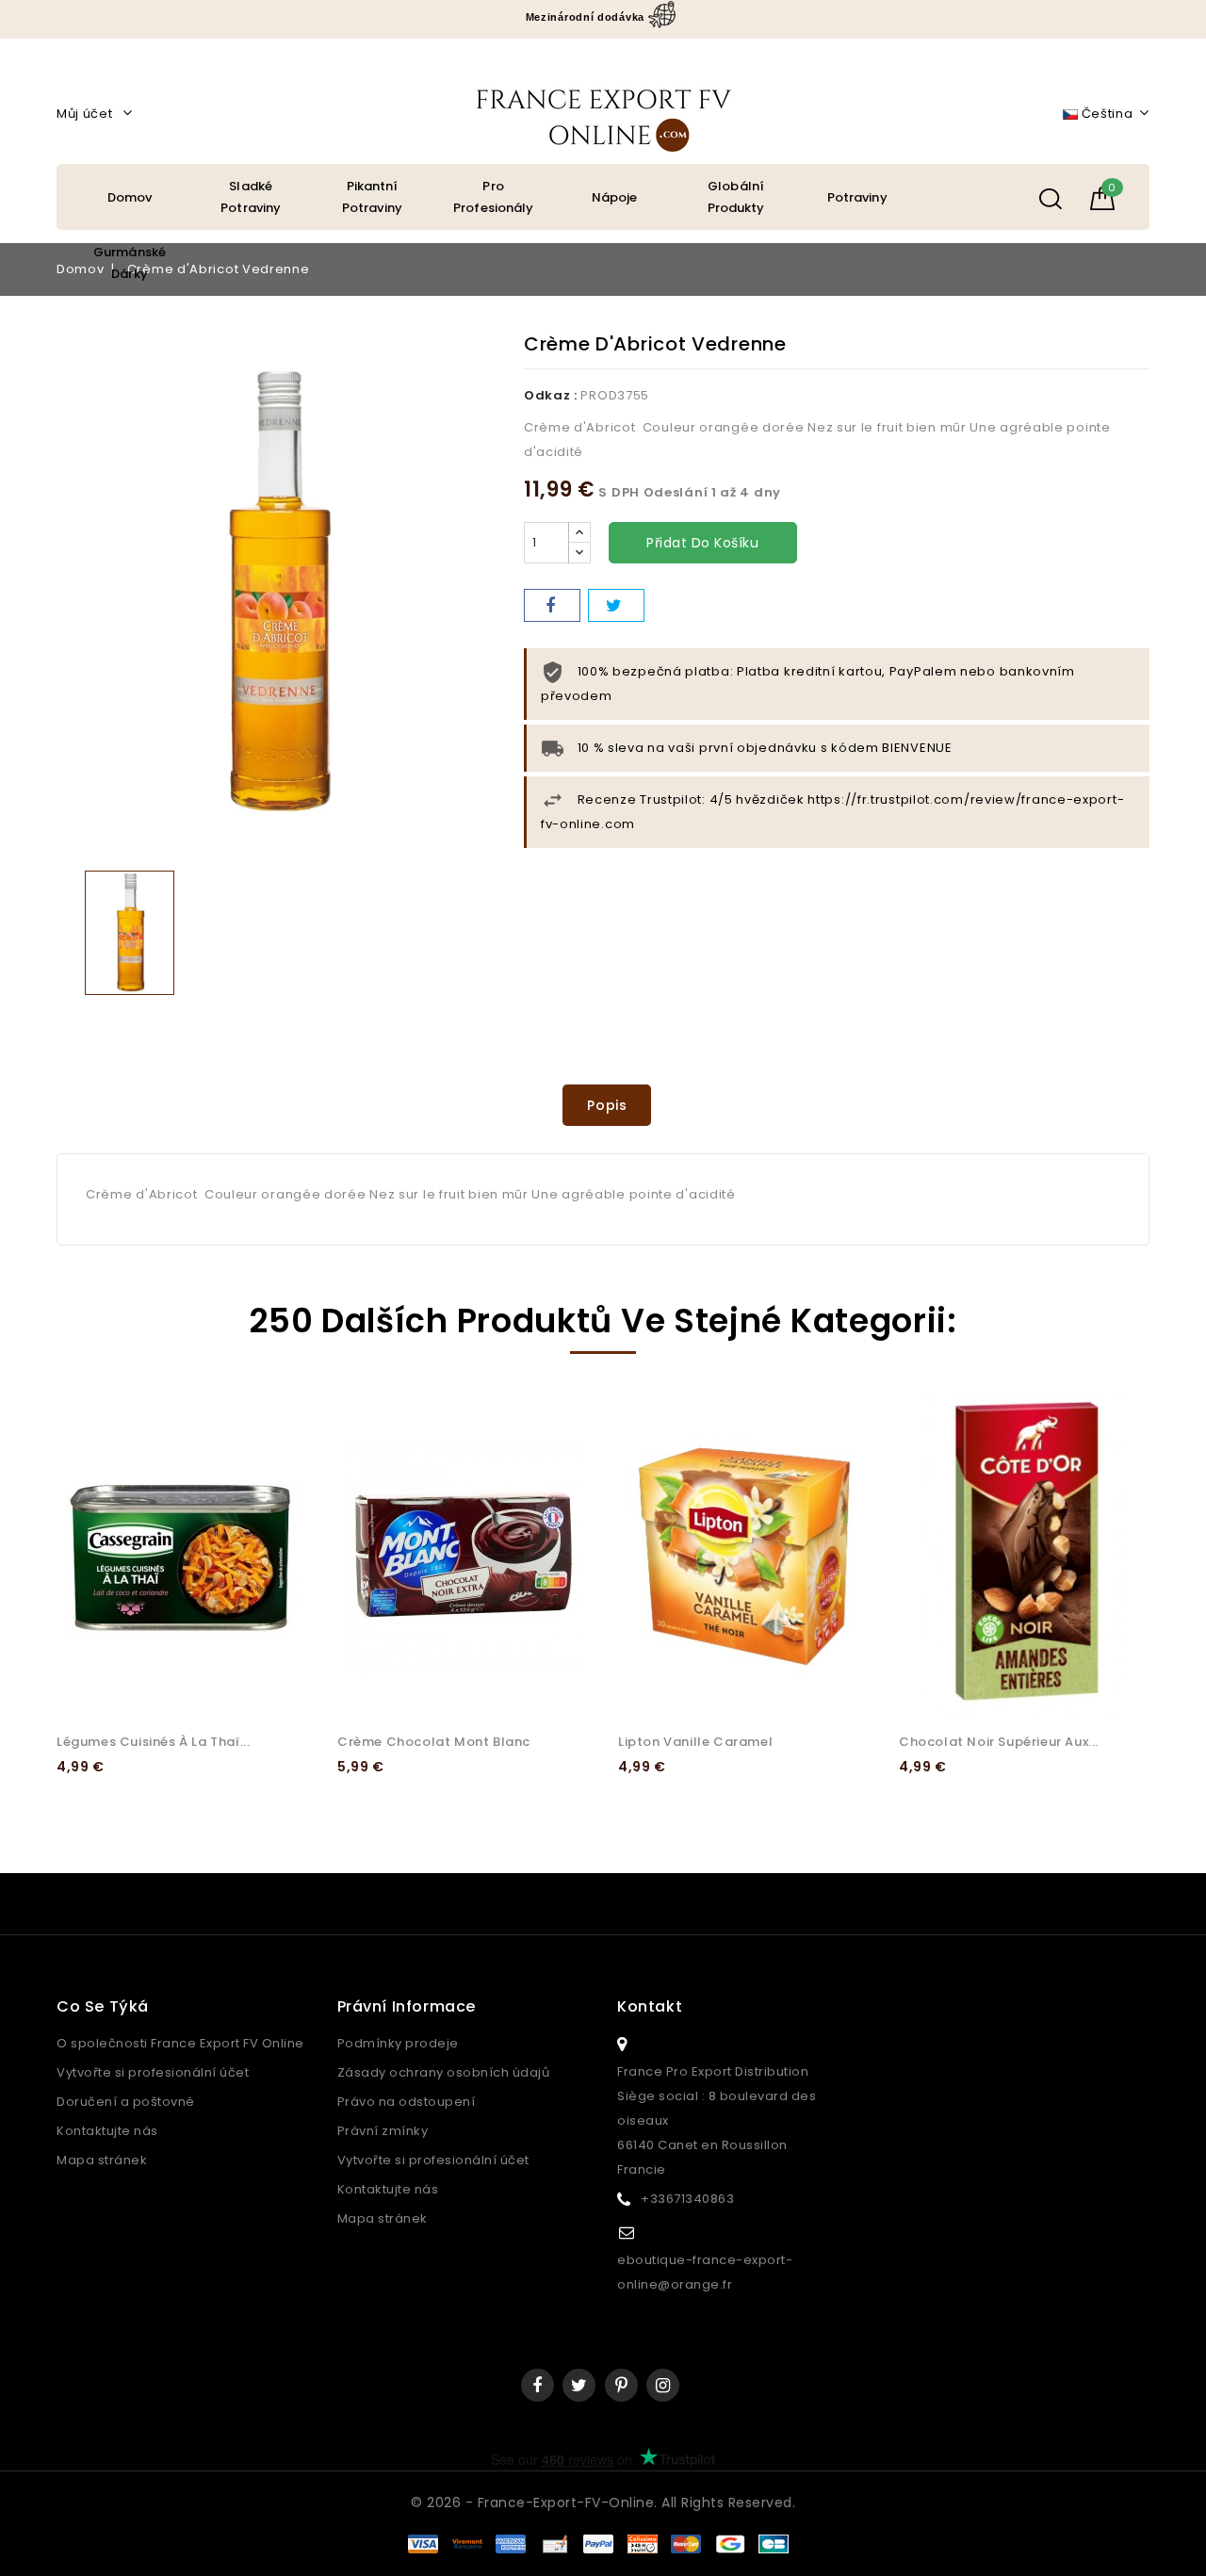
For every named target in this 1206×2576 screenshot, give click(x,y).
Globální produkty (736, 197)
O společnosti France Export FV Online (180, 2043)
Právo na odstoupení (407, 2102)
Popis (607, 1105)
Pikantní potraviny (372, 197)
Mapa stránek (102, 2160)
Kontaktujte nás (107, 2131)
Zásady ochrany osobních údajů (444, 2072)
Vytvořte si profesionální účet (153, 2072)
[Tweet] (616, 605)
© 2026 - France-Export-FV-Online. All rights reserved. (603, 2503)
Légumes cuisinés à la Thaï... (153, 1742)
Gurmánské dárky (130, 263)
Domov (130, 197)
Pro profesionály (493, 197)
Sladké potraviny (251, 197)
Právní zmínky (383, 2131)
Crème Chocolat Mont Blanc (434, 1742)
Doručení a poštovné (126, 2102)
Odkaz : (551, 395)
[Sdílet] (552, 605)
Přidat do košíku (702, 543)
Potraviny (857, 197)
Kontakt (650, 2006)
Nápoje (615, 197)
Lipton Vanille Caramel (695, 1742)
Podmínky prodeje (398, 2043)
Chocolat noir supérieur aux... (999, 1742)
